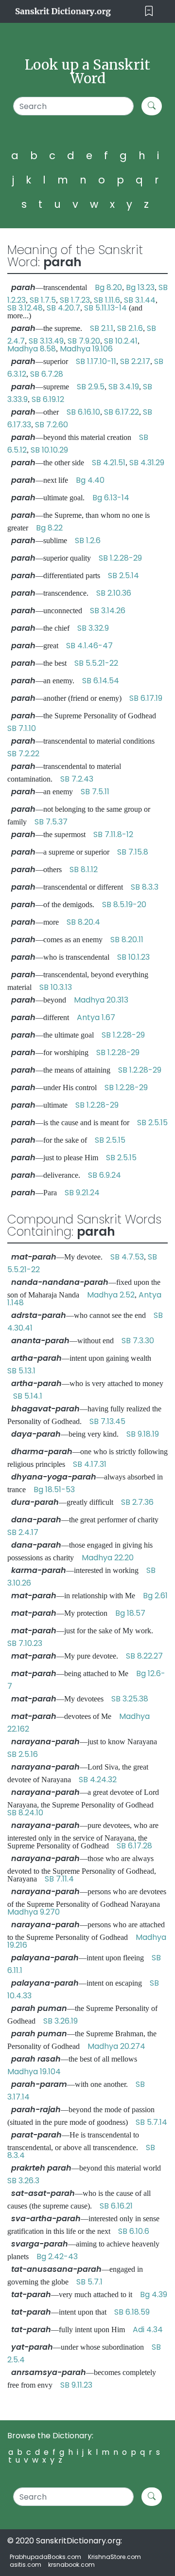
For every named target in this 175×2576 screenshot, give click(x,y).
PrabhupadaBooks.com (45, 2557)
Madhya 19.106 (86, 349)
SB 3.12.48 (25, 308)
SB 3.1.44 (140, 300)
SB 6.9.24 (105, 1175)
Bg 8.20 (108, 287)
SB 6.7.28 (47, 374)
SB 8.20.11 (127, 940)
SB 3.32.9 (93, 628)
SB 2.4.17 (23, 1532)
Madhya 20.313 (101, 1000)
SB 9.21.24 (82, 1193)
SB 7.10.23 (25, 1643)
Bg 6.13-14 (111, 498)
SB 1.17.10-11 (96, 361)
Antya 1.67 (96, 1017)
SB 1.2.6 (88, 540)
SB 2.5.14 (123, 575)
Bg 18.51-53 (54, 1489)
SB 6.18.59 (132, 2312)
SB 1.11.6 (107, 300)
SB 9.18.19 (143, 1434)
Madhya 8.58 (32, 349)
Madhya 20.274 (116, 2046)
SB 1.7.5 (43, 300)
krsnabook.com (71, 2565)
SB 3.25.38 (130, 1699)
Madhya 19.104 (34, 2072)
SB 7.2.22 (23, 754)
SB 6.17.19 (146, 698)
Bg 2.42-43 (57, 2256)
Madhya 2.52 (111, 1295)
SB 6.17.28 (134, 1846)
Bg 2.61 (155, 1596)
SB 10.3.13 (56, 987)
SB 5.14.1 (28, 1396)
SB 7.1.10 (22, 728)
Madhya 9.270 (34, 1912)
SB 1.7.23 (75, 300)
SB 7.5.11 (95, 792)
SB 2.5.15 (152, 1123)
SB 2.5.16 (23, 1754)
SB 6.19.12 (48, 399)
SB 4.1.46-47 (89, 646)
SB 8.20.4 (83, 922)
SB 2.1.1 (102, 328)
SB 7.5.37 (51, 822)
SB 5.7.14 (151, 2122)
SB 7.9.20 (84, 341)
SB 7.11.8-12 (113, 834)
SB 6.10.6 (134, 2231)
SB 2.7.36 (137, 1502)
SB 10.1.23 (133, 957)
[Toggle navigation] (149, 11)
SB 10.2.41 (121, 341)
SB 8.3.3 (145, 887)
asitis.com (26, 2565)
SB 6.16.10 (83, 412)
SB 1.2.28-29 (120, 558)
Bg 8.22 (49, 528)
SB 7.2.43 (77, 779)
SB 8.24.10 (25, 1813)
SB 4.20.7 (63, 308)
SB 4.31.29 (147, 463)
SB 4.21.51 (109, 463)
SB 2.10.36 (114, 593)
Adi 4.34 (148, 2329)
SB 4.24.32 (98, 1780)
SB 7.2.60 (52, 425)
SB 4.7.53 (127, 1257)
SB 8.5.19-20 (124, 904)
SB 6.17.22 (122, 412)
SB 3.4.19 (124, 387)
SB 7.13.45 (107, 1421)
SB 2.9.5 (91, 387)
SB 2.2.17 (135, 361)
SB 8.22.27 (144, 1656)
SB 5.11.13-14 (105, 308)
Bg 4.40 (90, 480)
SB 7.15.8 (133, 852)
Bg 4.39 (154, 2294)
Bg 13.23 (140, 287)
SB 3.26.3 (23, 2181)
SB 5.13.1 (21, 1371)
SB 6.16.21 (116, 2206)
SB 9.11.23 (76, 2385)
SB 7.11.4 (59, 1879)
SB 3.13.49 (46, 341)
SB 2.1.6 (130, 328)
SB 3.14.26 (108, 611)
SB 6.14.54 (101, 681)
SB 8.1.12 (84, 869)
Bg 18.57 (130, 1613)
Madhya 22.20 (108, 1558)
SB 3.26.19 (61, 2021)
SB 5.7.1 (89, 2282)
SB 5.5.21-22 (96, 663)
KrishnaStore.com (114, 2557)
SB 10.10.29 (49, 450)
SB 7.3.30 (138, 1341)
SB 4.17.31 (90, 1464)
